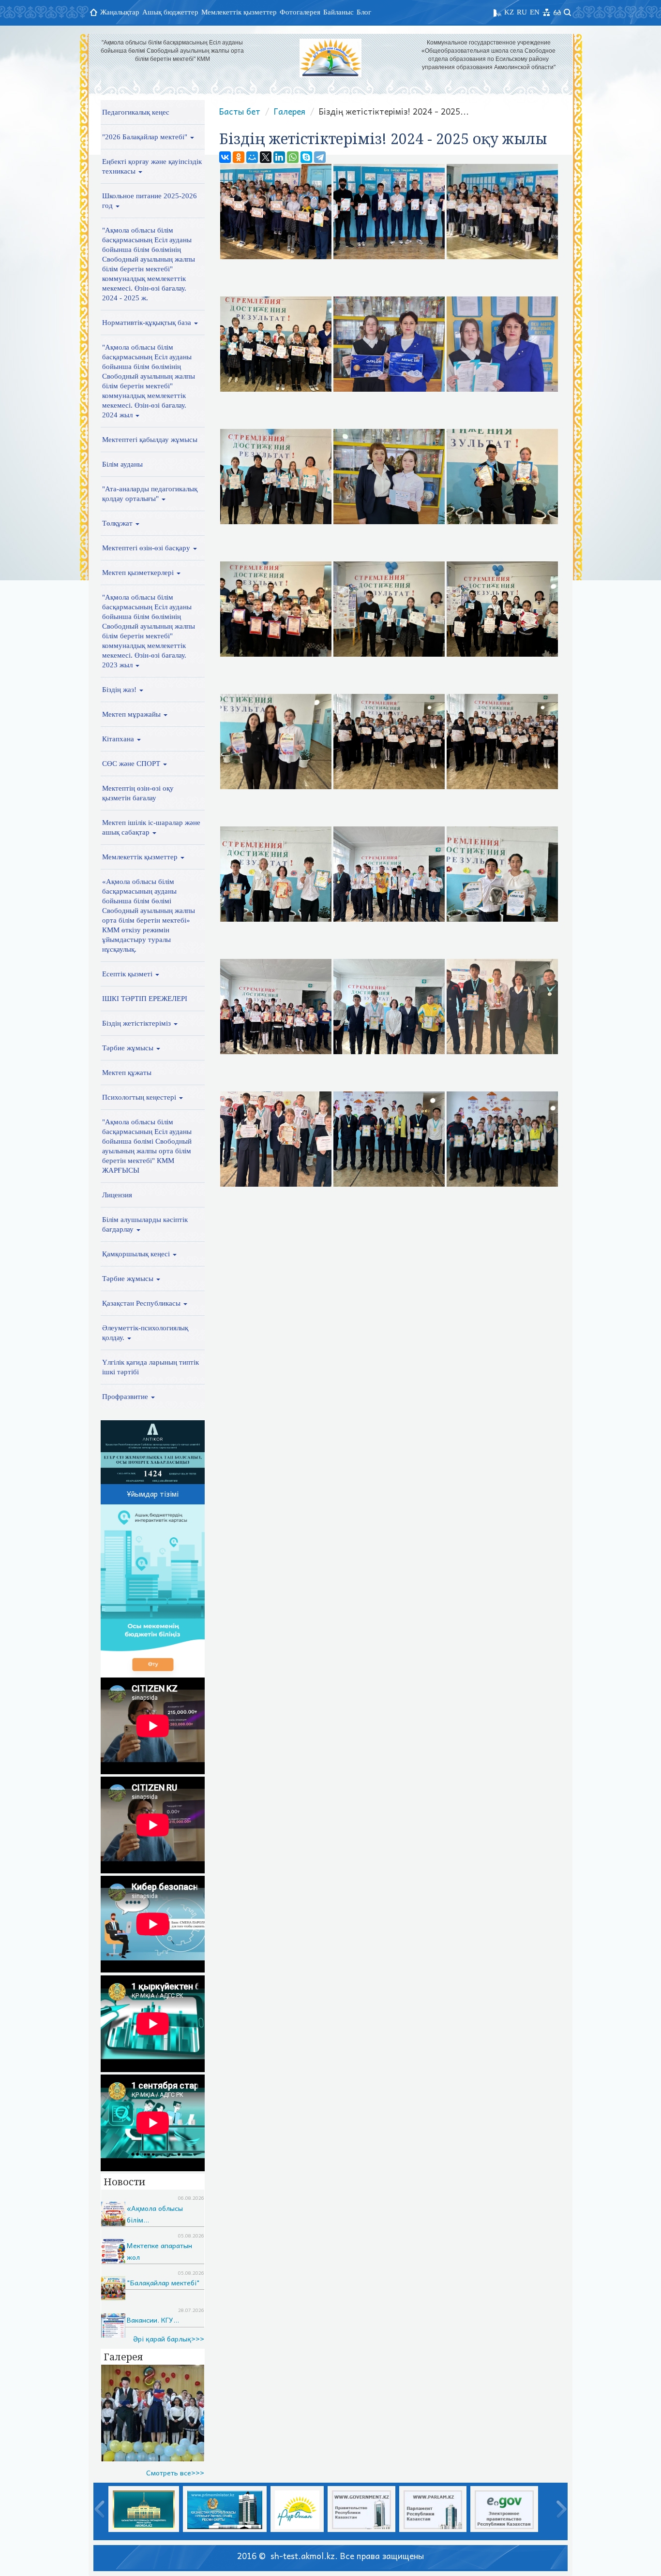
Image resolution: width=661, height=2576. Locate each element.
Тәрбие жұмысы (129, 1048)
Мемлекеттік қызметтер (239, 12)
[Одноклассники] (239, 157)
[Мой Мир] (252, 157)
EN (535, 12)
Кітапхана (119, 739)
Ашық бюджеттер (170, 12)
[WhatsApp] (293, 157)
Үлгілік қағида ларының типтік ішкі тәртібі (150, 1367)
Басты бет (240, 111)
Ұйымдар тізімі (153, 1494)
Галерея (290, 111)
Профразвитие (126, 1397)
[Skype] (306, 157)
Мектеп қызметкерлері (139, 573)
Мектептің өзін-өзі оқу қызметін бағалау (138, 793)
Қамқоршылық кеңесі (137, 1254)
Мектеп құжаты (127, 1073)
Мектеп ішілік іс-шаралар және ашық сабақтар (151, 827)
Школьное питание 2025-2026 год (150, 201)
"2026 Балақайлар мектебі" (146, 137)
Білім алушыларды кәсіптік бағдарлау (145, 1224)
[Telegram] (320, 157)
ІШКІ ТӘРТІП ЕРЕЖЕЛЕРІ (145, 999)
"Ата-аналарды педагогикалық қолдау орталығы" (150, 494)
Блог (364, 12)
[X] (266, 157)
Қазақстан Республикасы (142, 1303)
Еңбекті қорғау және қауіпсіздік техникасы (152, 166)
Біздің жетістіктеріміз (137, 1023)
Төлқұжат (118, 523)
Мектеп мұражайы (132, 714)
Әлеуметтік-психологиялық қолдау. (145, 1333)
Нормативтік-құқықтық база (148, 323)
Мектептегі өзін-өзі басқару (147, 548)
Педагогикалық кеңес (136, 112)
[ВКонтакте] (225, 157)
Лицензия (117, 1195)
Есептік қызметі (128, 974)
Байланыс (338, 12)
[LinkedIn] (279, 157)
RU (522, 12)
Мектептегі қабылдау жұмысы (150, 440)
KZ (509, 12)
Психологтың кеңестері (140, 1097)
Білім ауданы (122, 464)
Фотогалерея (300, 12)
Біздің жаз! (120, 690)
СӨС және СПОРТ (132, 764)
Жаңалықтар (120, 12)
